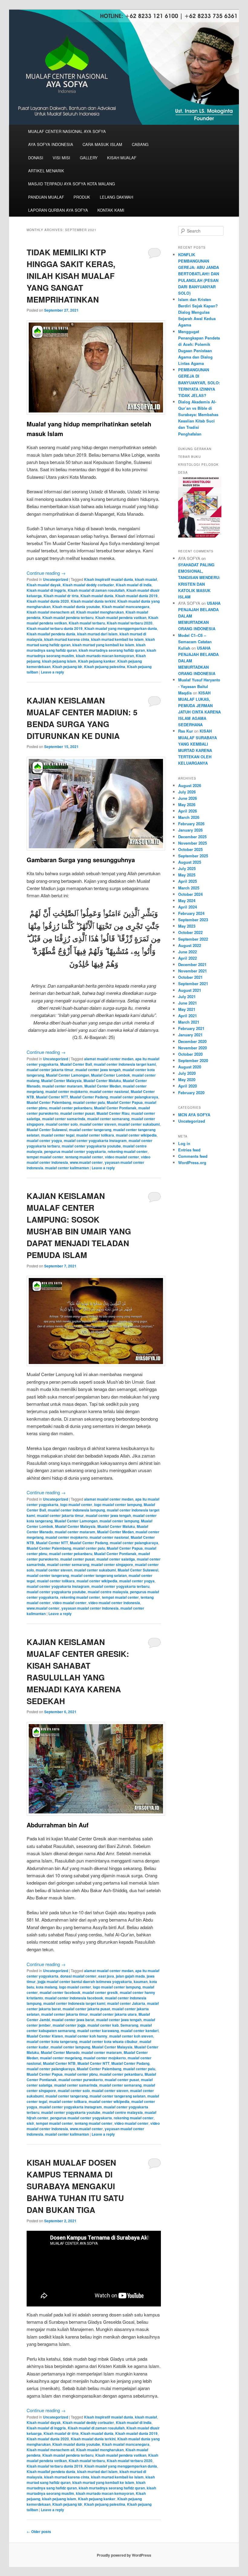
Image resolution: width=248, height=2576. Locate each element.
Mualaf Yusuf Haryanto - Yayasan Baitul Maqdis (199, 686)
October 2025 (190, 849)
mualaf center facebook (60, 1992)
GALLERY (89, 158)
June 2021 (188, 1003)
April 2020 (188, 1086)
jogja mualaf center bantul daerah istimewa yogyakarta (85, 1982)
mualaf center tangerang (90, 1130)
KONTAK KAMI (111, 210)
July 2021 (187, 997)
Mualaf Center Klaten (45, 2036)
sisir (30, 2123)
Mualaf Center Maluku (102, 1081)
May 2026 (187, 805)
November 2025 (193, 843)
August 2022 (190, 945)
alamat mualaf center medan (109, 1059)
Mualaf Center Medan (103, 1086)
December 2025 (192, 837)
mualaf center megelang (61, 2058)
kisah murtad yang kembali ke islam (103, 645)
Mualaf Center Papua (125, 1102)
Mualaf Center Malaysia (61, 1081)
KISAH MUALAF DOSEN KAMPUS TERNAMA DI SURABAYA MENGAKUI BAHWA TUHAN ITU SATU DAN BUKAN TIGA (75, 2186)
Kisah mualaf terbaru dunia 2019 (55, 628)
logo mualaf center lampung (118, 1505)
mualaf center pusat (77, 1113)
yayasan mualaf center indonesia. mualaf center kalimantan (85, 1165)
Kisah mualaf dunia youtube (76, 607)
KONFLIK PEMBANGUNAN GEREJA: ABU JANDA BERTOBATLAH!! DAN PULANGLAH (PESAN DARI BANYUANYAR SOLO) (199, 274)
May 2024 (187, 901)
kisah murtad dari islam (97, 634)
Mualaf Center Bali (76, 1064)
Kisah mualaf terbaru (87, 623)
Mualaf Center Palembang (49, 1102)
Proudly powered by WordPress (124, 2555)
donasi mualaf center (78, 1976)
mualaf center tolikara (95, 1135)
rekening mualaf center (128, 1151)
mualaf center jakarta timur (50, 1070)
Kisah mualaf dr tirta (61, 596)
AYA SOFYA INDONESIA (51, 144)
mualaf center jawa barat (73, 2020)
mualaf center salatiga (116, 1559)
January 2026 (190, 830)
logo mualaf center (76, 1505)
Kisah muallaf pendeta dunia (51, 634)
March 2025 (189, 888)
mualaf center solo (62, 1124)
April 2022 (188, 958)
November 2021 (193, 971)
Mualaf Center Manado (60, 2052)
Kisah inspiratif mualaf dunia (109, 579)
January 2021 (190, 1035)
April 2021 (188, 1016)
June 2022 (188, 952)
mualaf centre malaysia (108, 1592)
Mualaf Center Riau (113, 1113)
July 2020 (187, 1073)
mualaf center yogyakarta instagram (95, 1141)
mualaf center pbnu (81, 2074)
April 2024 (188, 907)
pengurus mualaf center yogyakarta (75, 1151)
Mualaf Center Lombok (111, 1075)
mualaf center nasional (109, 1091)
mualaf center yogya (44, 1141)
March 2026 (189, 817)
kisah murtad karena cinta (67, 639)
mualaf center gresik (100, 1992)
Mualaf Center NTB (59, 2063)
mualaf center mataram (62, 1086)
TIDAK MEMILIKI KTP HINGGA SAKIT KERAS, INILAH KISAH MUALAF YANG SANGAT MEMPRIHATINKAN (71, 276)
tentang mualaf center (84, 1157)
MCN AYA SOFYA (194, 1115)
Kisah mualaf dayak (44, 585)
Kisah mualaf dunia (97, 596)
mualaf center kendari (140, 2031)
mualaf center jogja (69, 2025)
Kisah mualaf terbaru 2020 (130, 623)
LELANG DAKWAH (116, 197)
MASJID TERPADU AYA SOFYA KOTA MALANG (72, 184)
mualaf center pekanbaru (71, 1108)
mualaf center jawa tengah (98, 1070)
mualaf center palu (89, 1102)
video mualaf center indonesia (114, 1603)
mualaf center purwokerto (81, 2080)
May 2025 (187, 875)
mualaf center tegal (58, 1135)
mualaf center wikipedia (136, 1135)
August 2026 (190, 785)
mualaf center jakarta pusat (86, 2009)
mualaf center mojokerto (67, 1091)
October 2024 (190, 894)
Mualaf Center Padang (89, 1097)
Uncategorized (55, 579)
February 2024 (191, 913)
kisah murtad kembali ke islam (117, 639)
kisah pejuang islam (59, 661)
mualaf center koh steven (131, 2036)
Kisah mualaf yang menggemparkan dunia (121, 628)
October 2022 (190, 932)
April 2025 (188, 881)
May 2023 (187, 926)
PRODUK (82, 197)
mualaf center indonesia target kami (125, 1064)
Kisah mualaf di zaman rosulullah (96, 590)
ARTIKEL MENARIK (46, 171)
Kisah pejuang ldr (67, 667)
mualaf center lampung (119, 1521)
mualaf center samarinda (64, 1119)
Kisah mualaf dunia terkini (93, 601)
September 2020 (193, 1060)
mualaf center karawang (98, 2031)
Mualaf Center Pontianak (115, 1108)
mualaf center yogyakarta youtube (91, 1146)
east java (106, 1976)
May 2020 (187, 1079)
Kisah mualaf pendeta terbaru (68, 618)
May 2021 (187, 1009)
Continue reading (46, 573)
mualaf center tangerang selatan (99, 1575)
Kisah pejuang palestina (105, 667)
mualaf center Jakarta (126, 2003)
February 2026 (191, 824)
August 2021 (190, 990)
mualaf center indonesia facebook (74, 1998)
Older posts (39, 2531)
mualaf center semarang (108, 1119)
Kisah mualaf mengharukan (100, 612)
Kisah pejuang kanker (97, 661)
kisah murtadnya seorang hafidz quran (112, 650)
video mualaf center (122, 1157)
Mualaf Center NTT (52, 1097)
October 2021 (190, 977)
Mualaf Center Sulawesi (47, 1130)
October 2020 (190, 1054)
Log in (184, 1143)
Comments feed (193, 1156)
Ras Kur (186, 731)
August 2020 (190, 1067)
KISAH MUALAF (122, 158)
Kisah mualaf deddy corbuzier (88, 585)
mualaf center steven (98, 1124)
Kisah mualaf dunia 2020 (48, 601)
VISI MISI (61, 158)
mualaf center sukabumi (139, 1124)
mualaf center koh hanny (86, 2036)
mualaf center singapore (112, 1564)
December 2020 (192, 1041)
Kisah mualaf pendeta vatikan (121, 618)
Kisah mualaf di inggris (46, 590)
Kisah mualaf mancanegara (126, 607)
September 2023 (193, 920)
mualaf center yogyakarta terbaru (120, 1586)
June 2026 (188, 798)
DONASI (36, 158)
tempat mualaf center (45, 1157)
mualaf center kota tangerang (52, 2041)
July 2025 (187, 868)
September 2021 (193, 983)
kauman (141, 1982)
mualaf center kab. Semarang (113, 2025)
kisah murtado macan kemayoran (105, 656)
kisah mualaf (146, 579)
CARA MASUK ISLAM (102, 144)
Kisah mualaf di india (134, 585)
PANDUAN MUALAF (46, 197)
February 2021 (191, 1028)
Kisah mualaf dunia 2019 (136, 596)
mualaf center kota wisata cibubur (108, 2041)
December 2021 (192, 964)
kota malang (47, 1987)
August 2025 (190, 862)
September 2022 (193, 939)
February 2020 (191, 1093)
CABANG (140, 144)
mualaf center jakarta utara (113, 2014)
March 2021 (189, 1022)
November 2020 (193, 1048)
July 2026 (187, 792)
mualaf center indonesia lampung (76, 1510)
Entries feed (189, 1150)
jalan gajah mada (130, 1976)
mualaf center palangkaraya (134, 1097)
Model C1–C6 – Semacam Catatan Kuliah (195, 642)
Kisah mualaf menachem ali (51, 612)
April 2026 (188, 811)
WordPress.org (192, 1162)
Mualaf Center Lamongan (68, 1075)
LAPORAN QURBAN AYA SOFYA (58, 210)
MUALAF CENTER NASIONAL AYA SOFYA (67, 131)
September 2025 (193, 856)
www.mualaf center (86, 1162)
